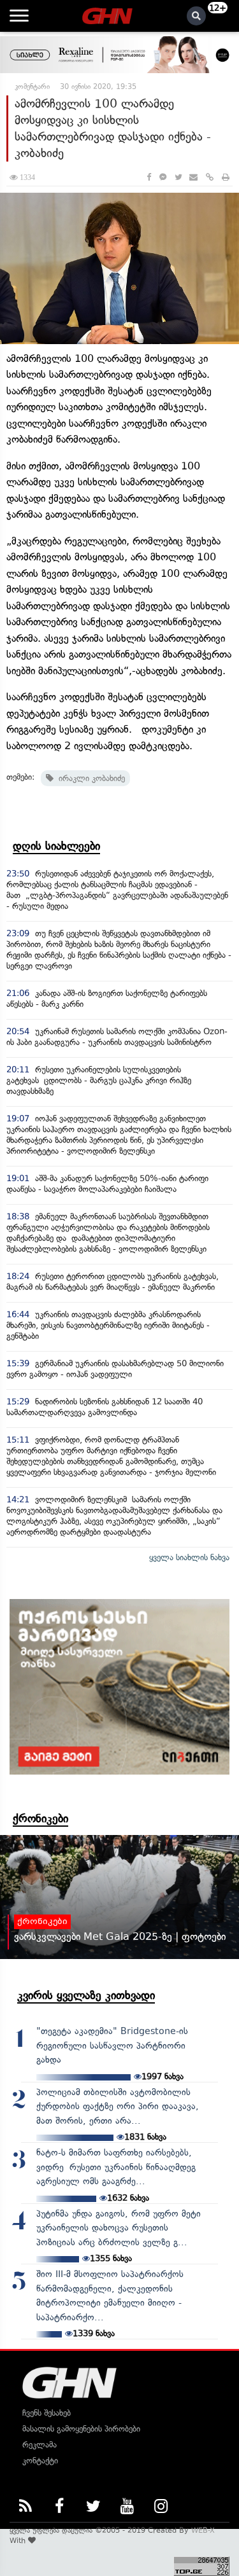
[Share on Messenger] (163, 177)
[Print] (226, 177)
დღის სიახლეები (56, 846)
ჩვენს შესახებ (47, 2413)
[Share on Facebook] (149, 177)
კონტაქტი (40, 2461)
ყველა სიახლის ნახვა (189, 1557)
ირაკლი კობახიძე (89, 778)
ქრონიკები (40, 1818)
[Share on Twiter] (178, 177)
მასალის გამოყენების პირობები (81, 2429)
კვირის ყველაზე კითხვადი (86, 1995)
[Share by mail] (193, 177)
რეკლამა (40, 2445)
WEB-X (203, 2530)
